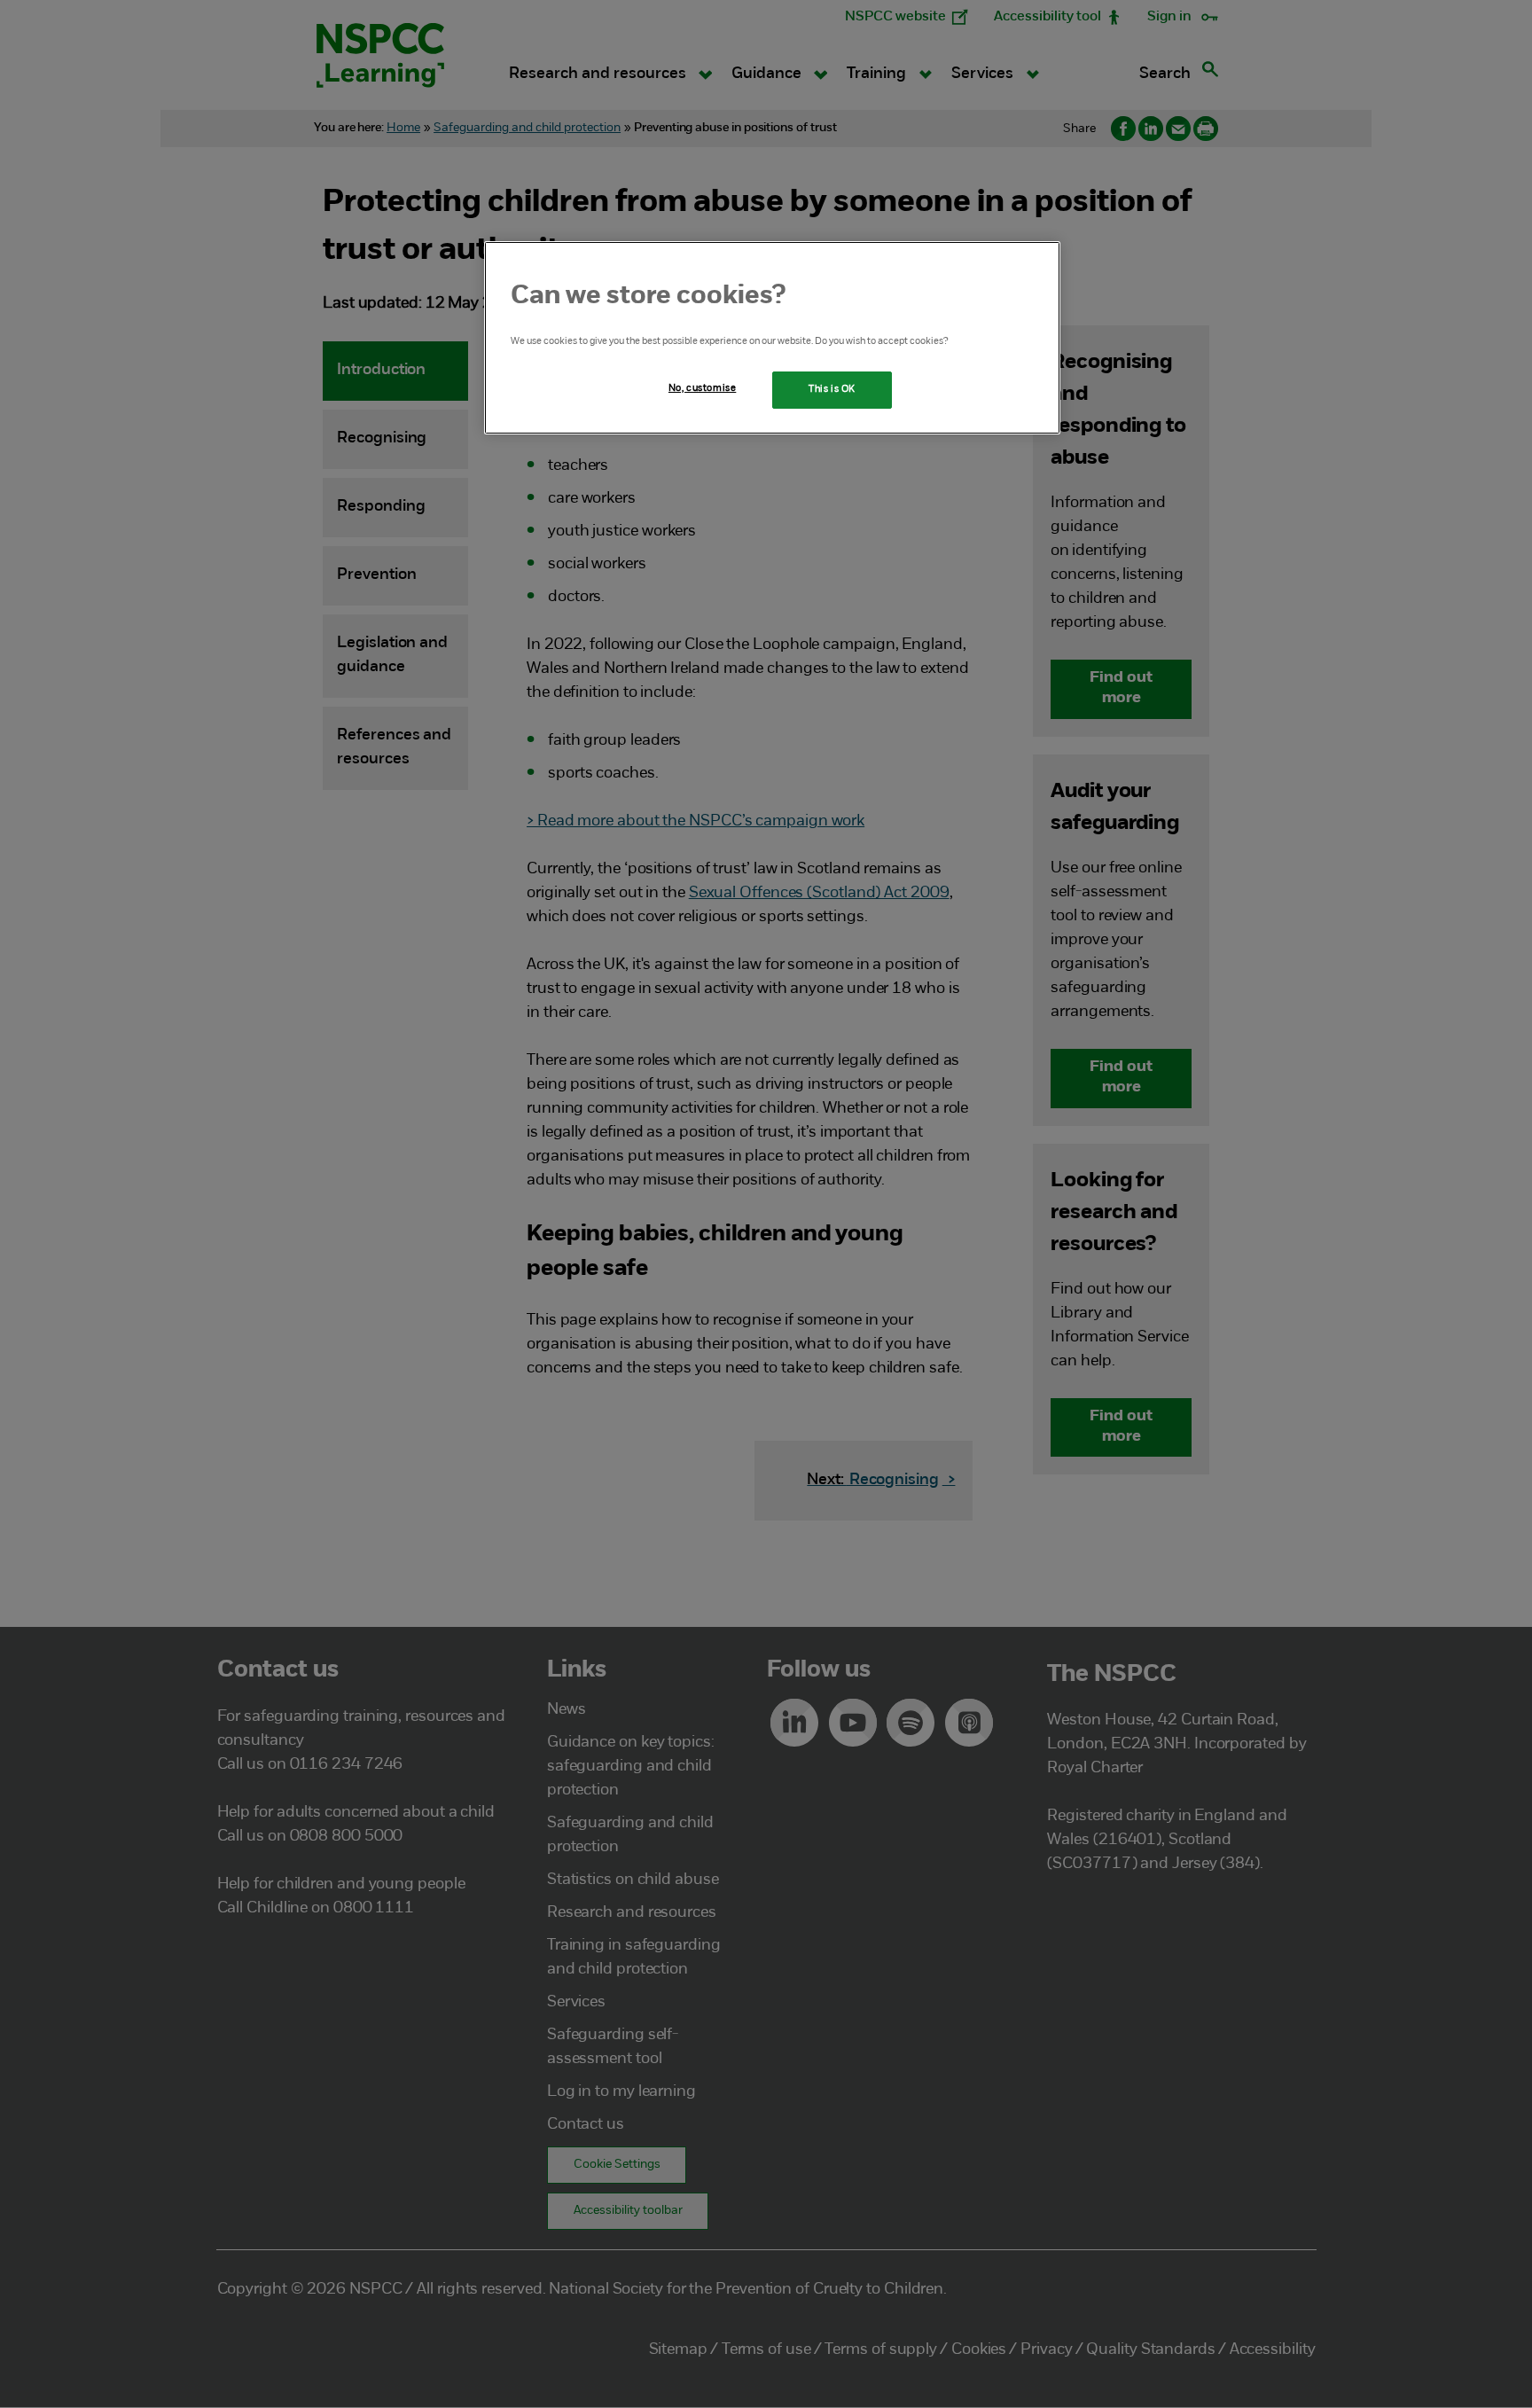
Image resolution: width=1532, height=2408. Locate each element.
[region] (772, 338)
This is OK (832, 389)
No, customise (702, 388)
